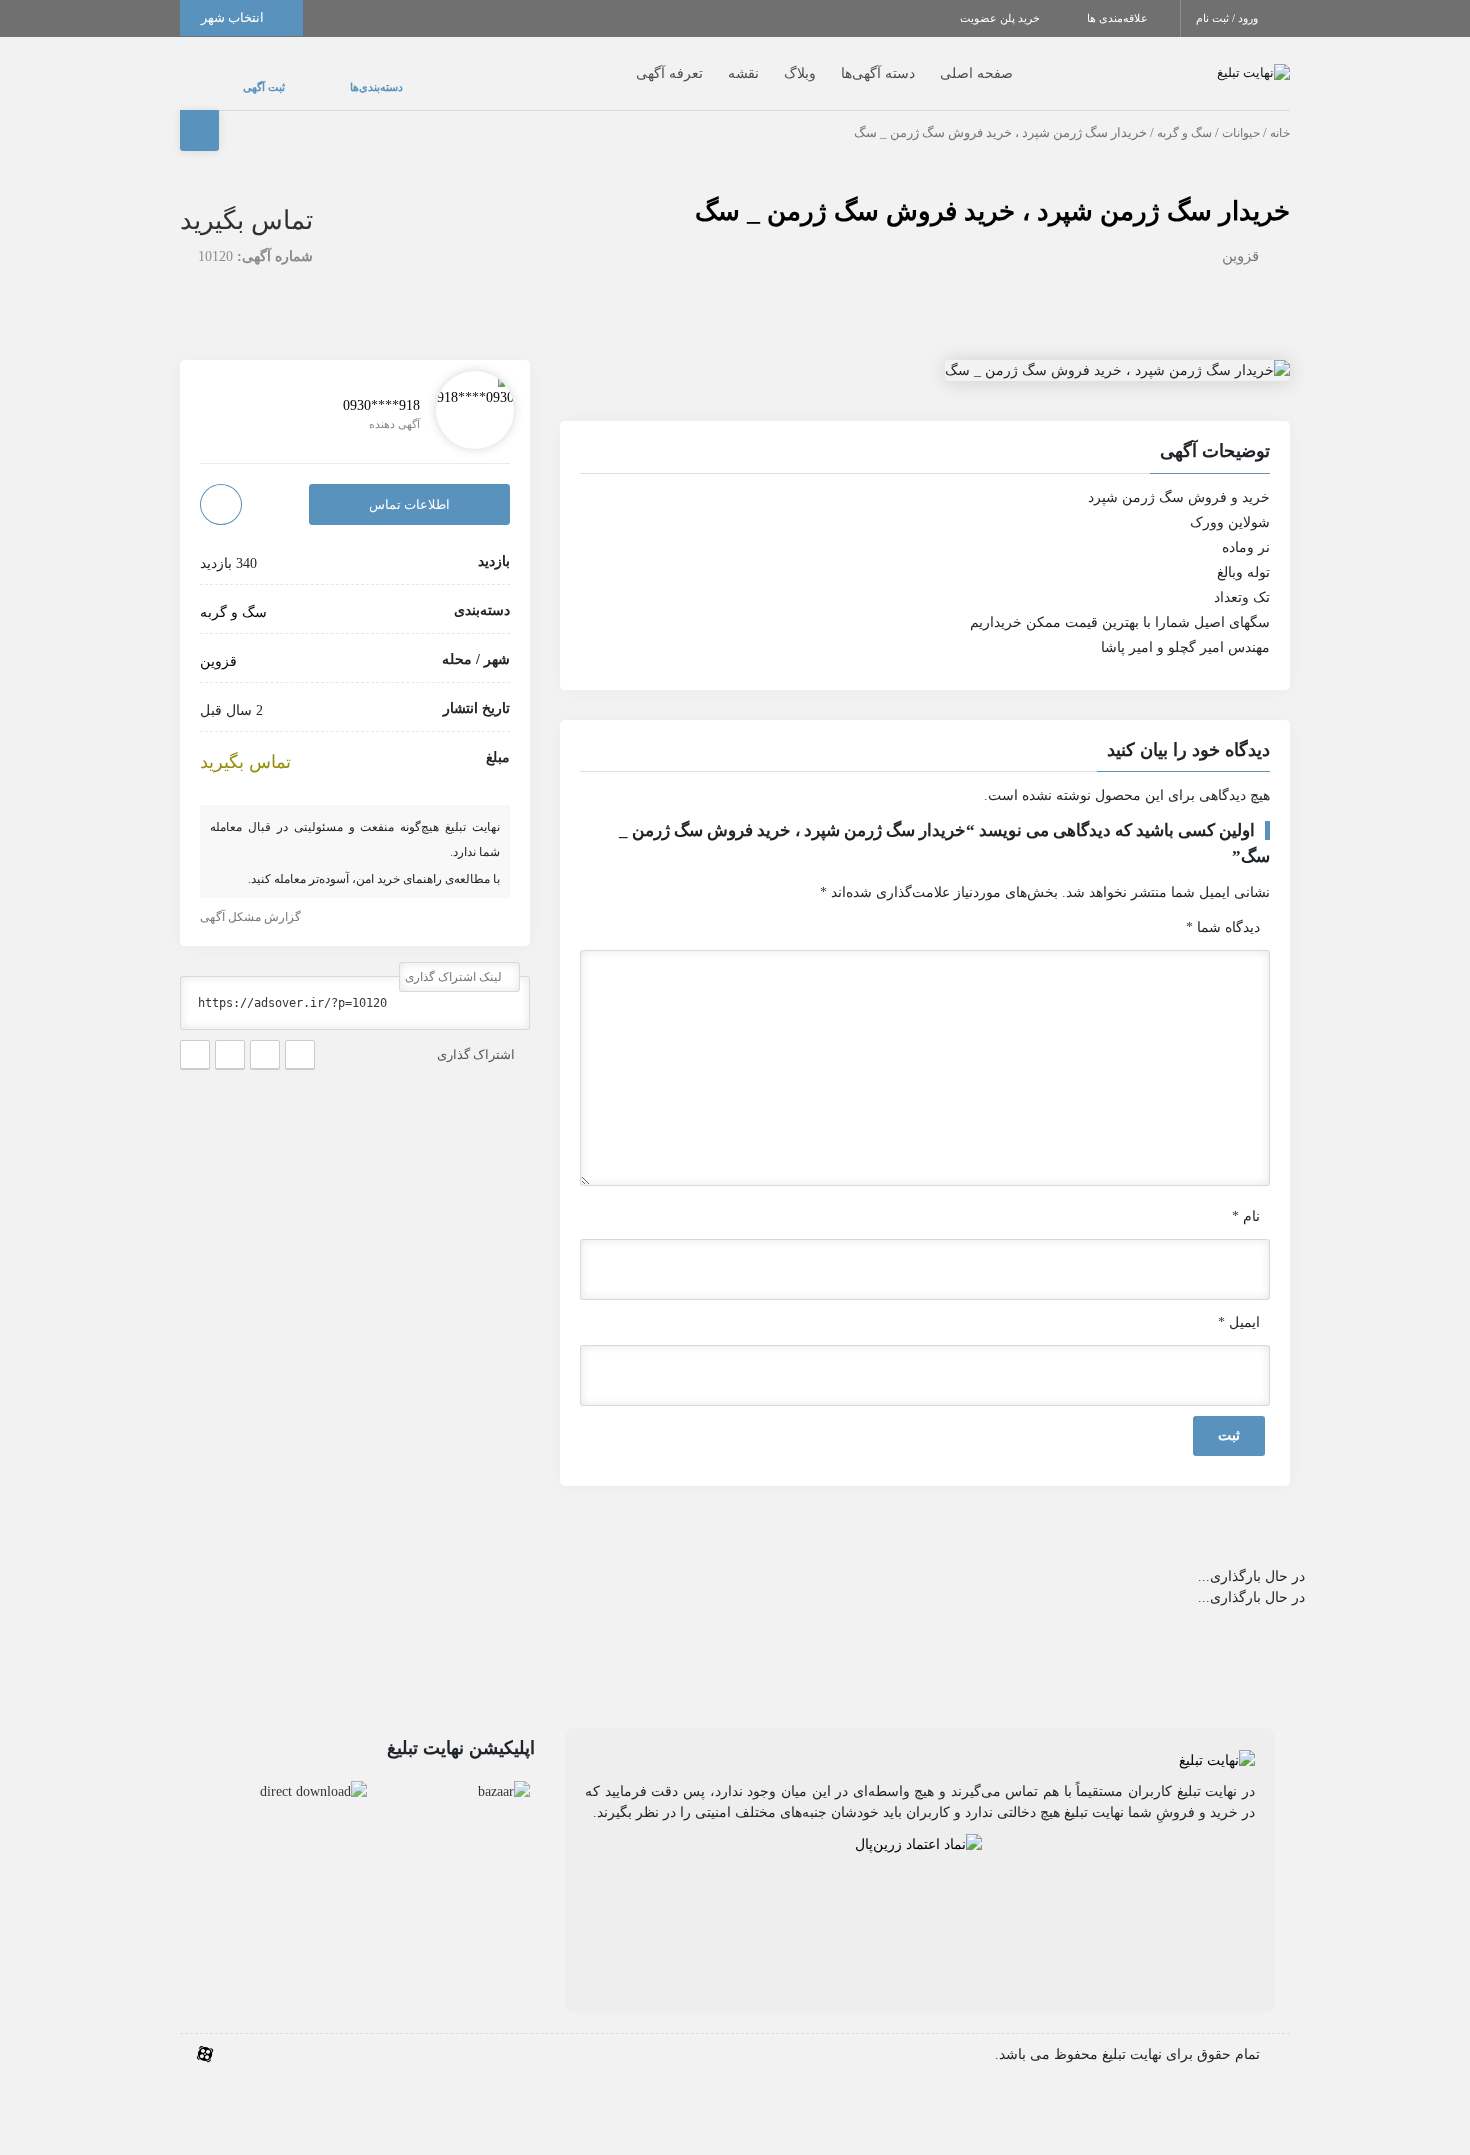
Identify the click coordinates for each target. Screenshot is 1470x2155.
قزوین (1240, 236)
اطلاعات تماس (409, 484)
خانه (1280, 113)
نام (1246, 1196)
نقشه (703, 63)
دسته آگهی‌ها (838, 63)
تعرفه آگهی (629, 63)
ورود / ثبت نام (1228, 18)
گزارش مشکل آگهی (252, 898)
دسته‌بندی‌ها (316, 77)
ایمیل (1239, 1302)
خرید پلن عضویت (1001, 18)
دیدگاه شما (1223, 907)
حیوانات (1241, 113)
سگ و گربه (1184, 113)
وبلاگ (760, 63)
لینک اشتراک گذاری (455, 958)
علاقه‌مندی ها (1119, 18)
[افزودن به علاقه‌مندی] (221, 484)
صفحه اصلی (936, 63)
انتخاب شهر (234, 17)
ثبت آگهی (244, 77)
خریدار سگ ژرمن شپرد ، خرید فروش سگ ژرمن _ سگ (992, 191)
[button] (925, 434)
